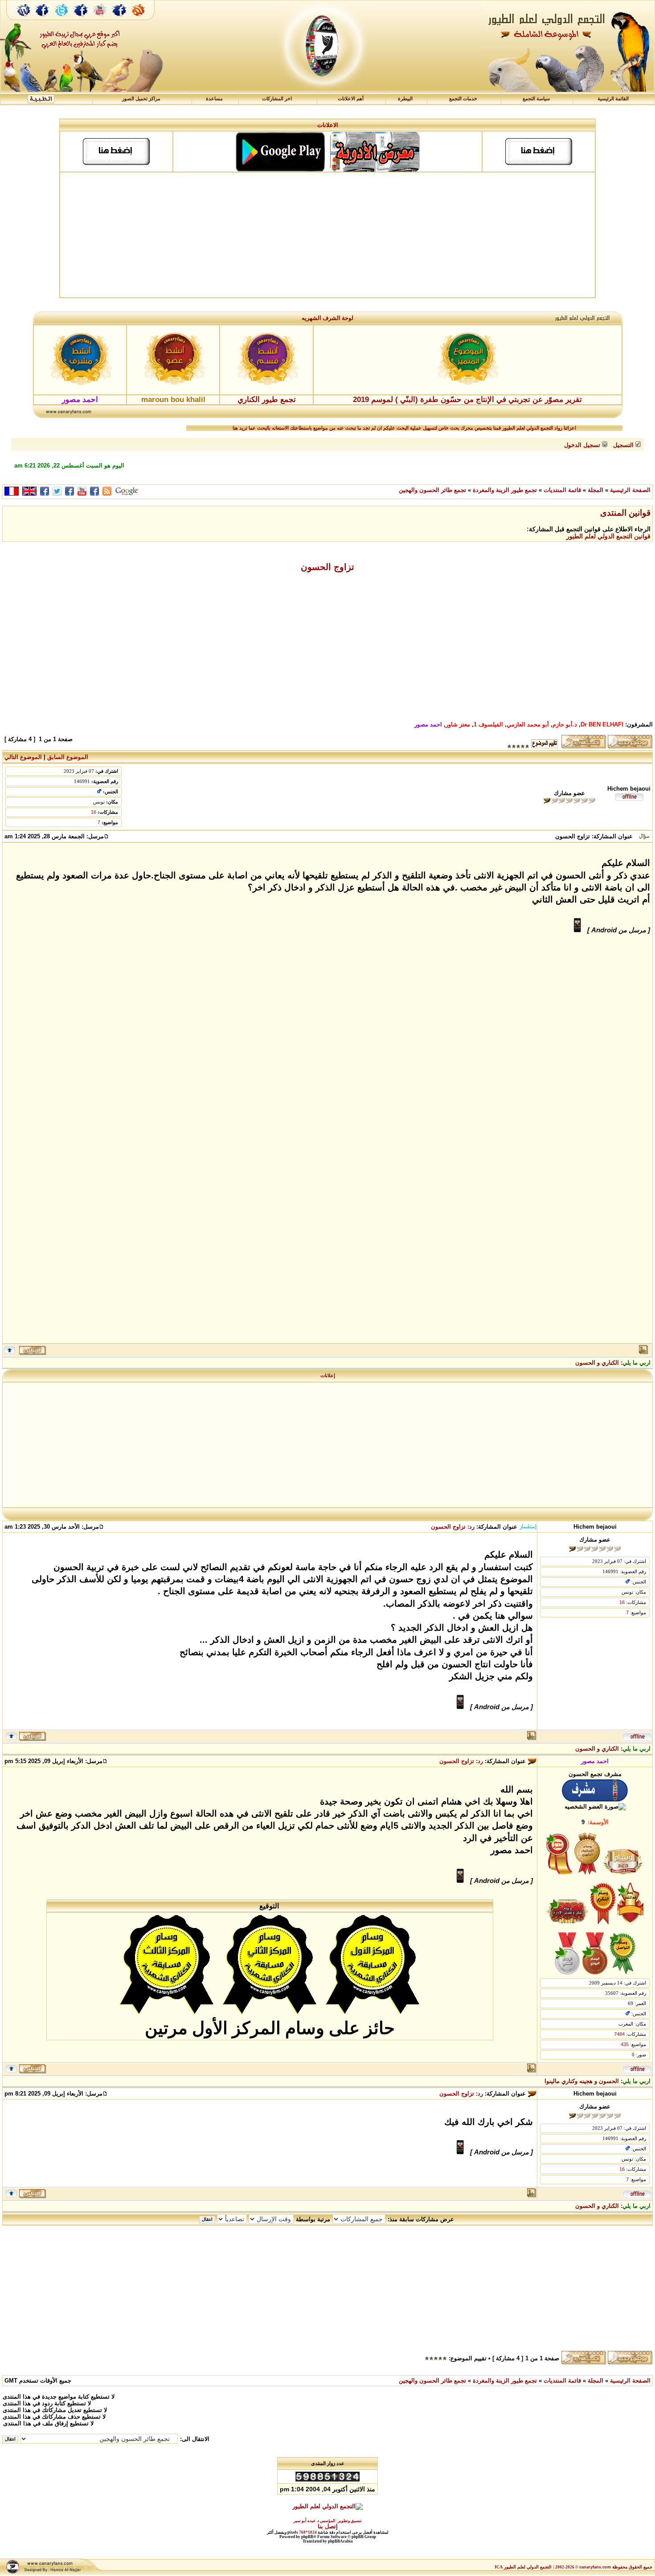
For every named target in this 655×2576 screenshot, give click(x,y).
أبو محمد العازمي (528, 724)
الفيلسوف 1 (488, 724)
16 (94, 812)
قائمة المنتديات (562, 490)
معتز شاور (458, 724)
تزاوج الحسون (327, 567)
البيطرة (405, 99)
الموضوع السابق (68, 757)
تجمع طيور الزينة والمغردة (505, 490)
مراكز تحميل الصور (141, 99)
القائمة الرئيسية (613, 99)
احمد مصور (428, 724)
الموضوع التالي (23, 757)
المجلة (596, 490)
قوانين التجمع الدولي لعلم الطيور (608, 536)
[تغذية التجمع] (143, 19)
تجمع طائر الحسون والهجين (432, 490)
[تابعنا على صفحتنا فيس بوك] (42, 19)
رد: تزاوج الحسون (453, 1527)
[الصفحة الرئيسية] (24, 19)
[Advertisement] (327, 235)
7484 (619, 2034)
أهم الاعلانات (351, 99)
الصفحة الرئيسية (630, 490)
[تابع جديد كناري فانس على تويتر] (61, 19)
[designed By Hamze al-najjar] (52, 2573)
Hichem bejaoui (629, 789)
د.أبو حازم (565, 724)
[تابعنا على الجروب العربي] (81, 19)
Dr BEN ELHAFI (602, 724)
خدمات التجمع (463, 99)
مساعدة (214, 99)
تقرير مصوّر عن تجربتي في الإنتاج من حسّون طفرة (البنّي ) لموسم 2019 (467, 400)
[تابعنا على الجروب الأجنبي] (120, 19)
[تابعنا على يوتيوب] (100, 19)
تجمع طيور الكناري (267, 400)
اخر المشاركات (277, 99)
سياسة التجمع (536, 99)
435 (625, 2044)
